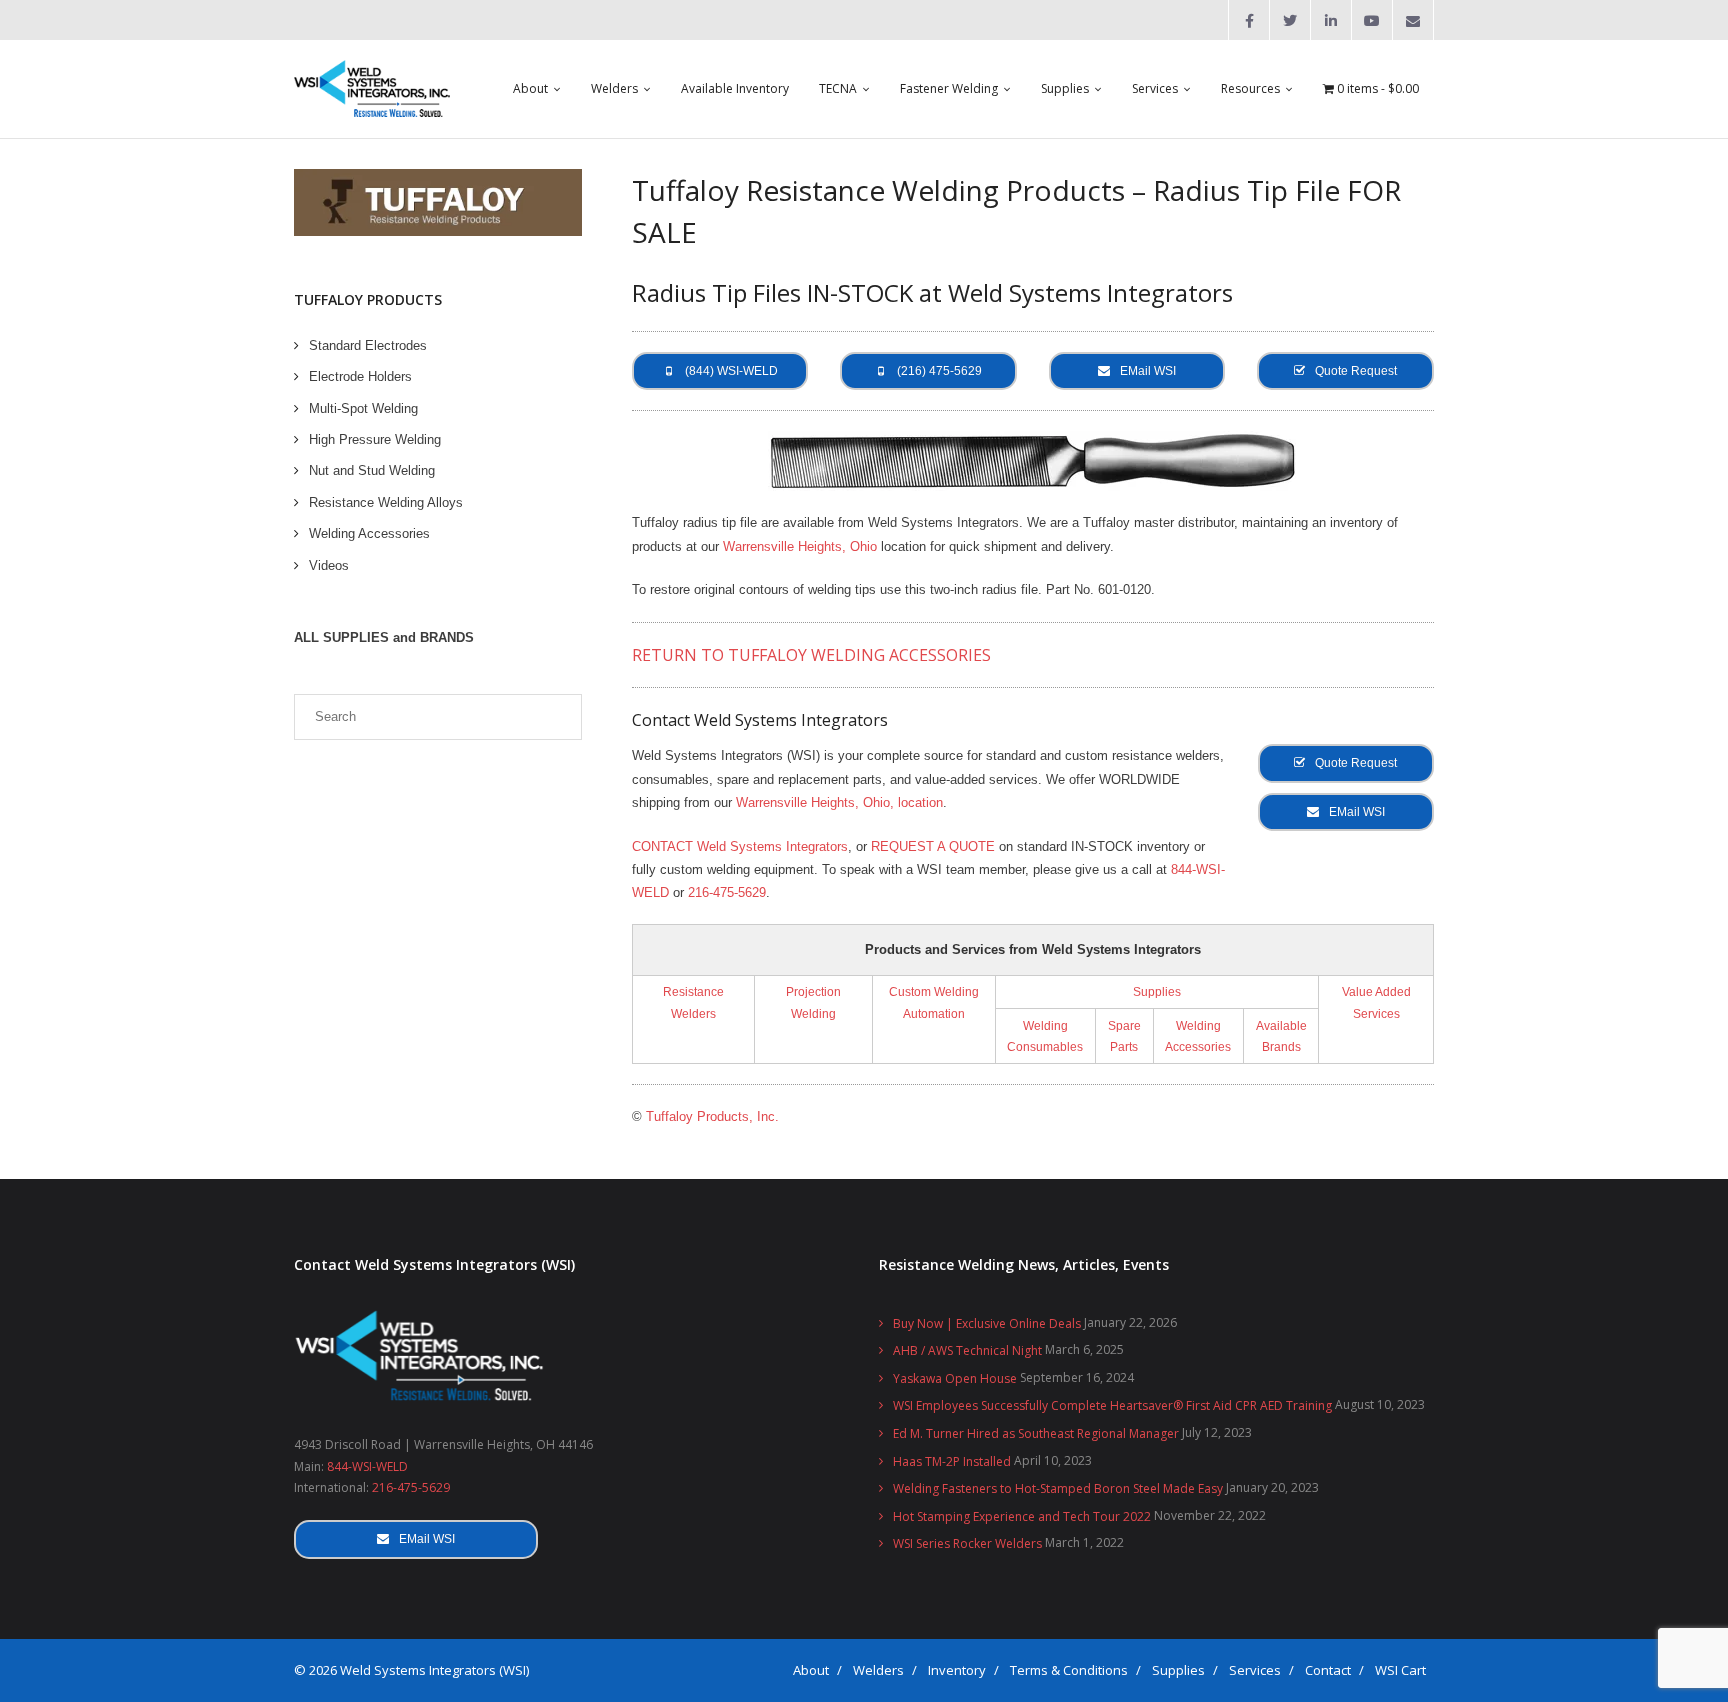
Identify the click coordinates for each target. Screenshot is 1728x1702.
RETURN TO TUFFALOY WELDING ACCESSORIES (811, 655)
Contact (1328, 1670)
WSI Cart (1400, 1670)
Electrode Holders (360, 376)
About (811, 1670)
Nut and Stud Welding (372, 470)
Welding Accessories (369, 533)
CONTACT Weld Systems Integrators (740, 846)
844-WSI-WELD (367, 1466)
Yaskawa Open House (955, 1378)
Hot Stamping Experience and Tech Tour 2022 (1022, 1516)
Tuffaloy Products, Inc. (712, 1116)
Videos (329, 565)
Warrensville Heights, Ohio (800, 546)
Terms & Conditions (1069, 1670)
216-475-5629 (727, 892)
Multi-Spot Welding (363, 408)
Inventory (957, 1670)
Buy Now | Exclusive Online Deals (987, 1323)
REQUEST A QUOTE (933, 846)
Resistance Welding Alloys (386, 502)
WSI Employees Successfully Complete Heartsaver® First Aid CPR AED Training (1112, 1405)
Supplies (1157, 991)
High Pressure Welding (375, 439)
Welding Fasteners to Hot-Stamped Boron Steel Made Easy (1058, 1488)
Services (1255, 1670)
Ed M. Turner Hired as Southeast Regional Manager (1036, 1433)
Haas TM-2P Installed (952, 1461)
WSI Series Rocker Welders (967, 1543)
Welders (878, 1670)
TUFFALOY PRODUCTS (368, 299)
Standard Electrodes (368, 345)
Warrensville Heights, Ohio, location (839, 802)
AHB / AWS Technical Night (967, 1350)
